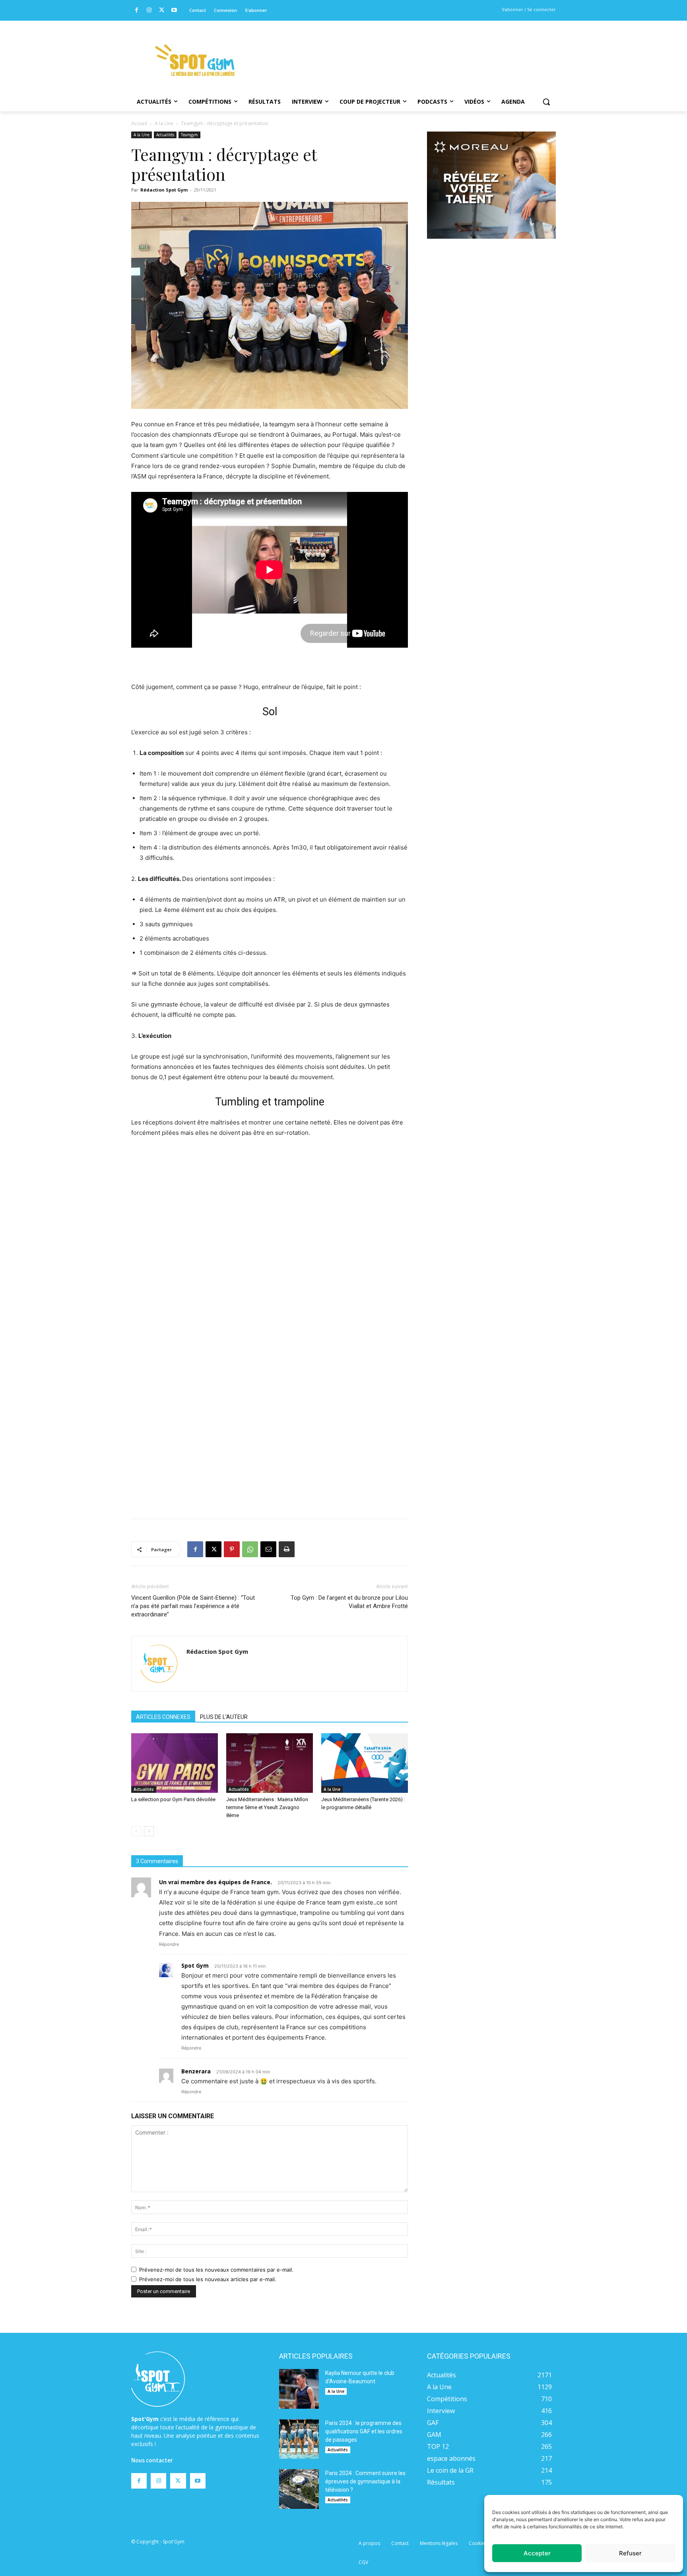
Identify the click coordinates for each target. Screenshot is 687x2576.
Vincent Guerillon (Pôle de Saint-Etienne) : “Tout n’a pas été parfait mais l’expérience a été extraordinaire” (193, 1606)
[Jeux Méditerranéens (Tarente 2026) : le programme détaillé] (365, 1763)
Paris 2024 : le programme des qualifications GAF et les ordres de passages (364, 2431)
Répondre (169, 1944)
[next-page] (149, 1831)
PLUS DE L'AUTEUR (224, 1717)
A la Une (164, 123)
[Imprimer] (287, 1549)
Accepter (537, 2553)
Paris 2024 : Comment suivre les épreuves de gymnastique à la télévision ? (365, 2481)
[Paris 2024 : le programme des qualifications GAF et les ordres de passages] (299, 2439)
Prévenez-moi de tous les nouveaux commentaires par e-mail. (216, 2270)
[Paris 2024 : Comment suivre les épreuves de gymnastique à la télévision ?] (299, 2489)
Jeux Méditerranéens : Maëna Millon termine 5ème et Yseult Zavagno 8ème (267, 1807)
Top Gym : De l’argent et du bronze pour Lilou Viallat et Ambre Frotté (349, 1602)
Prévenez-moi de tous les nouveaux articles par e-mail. (208, 2279)
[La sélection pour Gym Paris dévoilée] (175, 1763)
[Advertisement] (398, 50)
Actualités (165, 135)
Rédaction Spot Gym (164, 190)
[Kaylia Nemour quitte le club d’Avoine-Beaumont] (299, 2389)
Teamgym (189, 135)
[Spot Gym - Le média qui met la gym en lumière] (195, 60)
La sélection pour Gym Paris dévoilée (173, 1799)
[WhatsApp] (250, 1549)
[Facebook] (137, 11)
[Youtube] (174, 11)
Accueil (139, 123)
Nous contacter (152, 2460)
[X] (162, 11)
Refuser (630, 2553)
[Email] (268, 1549)
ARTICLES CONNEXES (163, 1717)
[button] (546, 102)
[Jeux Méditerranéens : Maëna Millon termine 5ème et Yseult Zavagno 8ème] (270, 1763)
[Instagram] (149, 11)
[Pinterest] (232, 1549)
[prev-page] (136, 1831)
